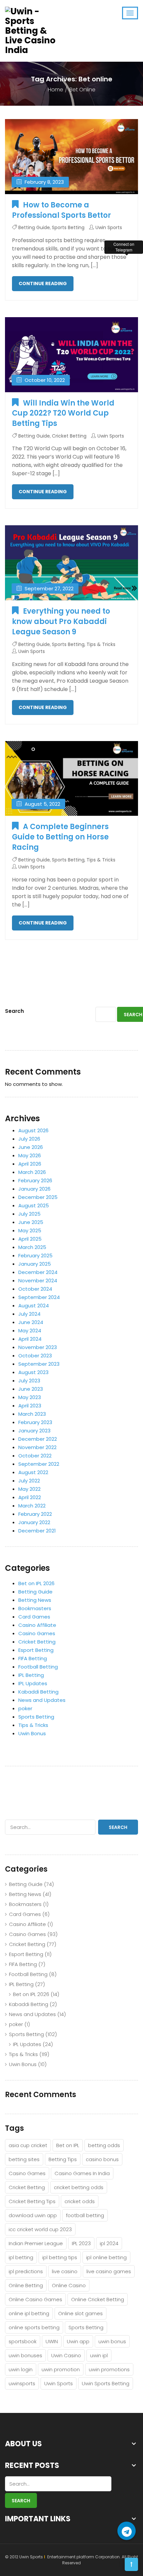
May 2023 (30, 1397)
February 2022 (35, 1514)
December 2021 (37, 1531)
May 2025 (30, 1230)
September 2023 (39, 1364)
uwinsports (22, 2383)
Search (14, 1011)
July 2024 (29, 1314)
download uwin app (33, 2215)
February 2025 (35, 1255)
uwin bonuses (25, 2355)
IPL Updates (33, 1683)
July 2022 (29, 1481)
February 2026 (35, 1180)
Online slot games (80, 2313)
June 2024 (31, 1322)
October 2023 (35, 1356)
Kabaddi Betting (38, 1692)
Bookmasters (35, 1608)
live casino (65, 2271)
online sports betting (34, 2327)
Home (56, 90)
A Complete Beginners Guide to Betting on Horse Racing (60, 837)
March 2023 (32, 1414)
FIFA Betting (33, 1658)
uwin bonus (112, 2341)
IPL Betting (31, 1675)
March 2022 (32, 1506)
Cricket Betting (69, 436)
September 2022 (39, 1464)
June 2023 (31, 1389)
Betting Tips (63, 2159)
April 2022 (30, 1497)
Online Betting (26, 2285)
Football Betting (38, 1667)
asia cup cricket (28, 2145)
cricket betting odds (79, 2187)
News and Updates (42, 1700)
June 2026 (31, 1147)
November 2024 (38, 1280)
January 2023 (34, 1431)
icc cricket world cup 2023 (40, 2229)
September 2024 (39, 1297)
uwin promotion (61, 2369)
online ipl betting (29, 2313)
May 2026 (30, 1155)
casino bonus (102, 2159)
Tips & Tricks (101, 644)
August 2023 (33, 1372)
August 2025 (34, 1205)
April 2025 (30, 1239)
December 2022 (38, 1439)
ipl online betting (106, 2257)
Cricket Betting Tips (32, 2201)
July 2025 (29, 1214)
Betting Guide (34, 227)
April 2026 (30, 1164)
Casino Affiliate (37, 1625)
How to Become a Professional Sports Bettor (62, 210)
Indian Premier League (36, 2243)
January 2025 (35, 1264)
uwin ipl (99, 2355)
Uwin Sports (109, 227)
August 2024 (34, 1306)
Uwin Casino (66, 2355)
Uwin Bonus (32, 1733)
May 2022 (29, 1489)
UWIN (52, 2341)
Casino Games (37, 1633)
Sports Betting (68, 227)
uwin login (21, 2369)
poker (25, 1708)
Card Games (34, 1617)
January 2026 (34, 1189)
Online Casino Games (35, 2299)
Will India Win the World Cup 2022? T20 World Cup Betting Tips (63, 413)
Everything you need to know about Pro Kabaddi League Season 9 (61, 621)
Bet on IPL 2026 (36, 1583)
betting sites (24, 2159)
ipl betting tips (60, 2257)
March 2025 (32, 1247)
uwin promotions (109, 2369)
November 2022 (37, 1447)
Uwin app (78, 2341)
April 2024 (30, 1339)
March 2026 (32, 1172)
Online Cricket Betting (98, 2299)
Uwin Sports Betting (106, 2383)
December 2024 (38, 1272)
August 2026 (33, 1130)
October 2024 (35, 1289)
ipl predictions (26, 2271)
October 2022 (35, 1456)
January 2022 (34, 1522)
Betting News (35, 1600)
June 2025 (31, 1222)
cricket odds (80, 2201)
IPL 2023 (81, 2243)
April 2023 (30, 1406)
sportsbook (23, 2341)
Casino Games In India (82, 2173)
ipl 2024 (109, 2243)
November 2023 (38, 1347)
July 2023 (29, 1381)
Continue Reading (43, 283)
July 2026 (29, 1139)
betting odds (104, 2145)
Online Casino (69, 2285)
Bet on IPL (68, 2145)
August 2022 (33, 1472)
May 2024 (30, 1331)
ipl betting (21, 2257)
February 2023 (35, 1422)
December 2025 (38, 1197)
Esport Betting (36, 1650)
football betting (85, 2215)
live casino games (109, 2271)
